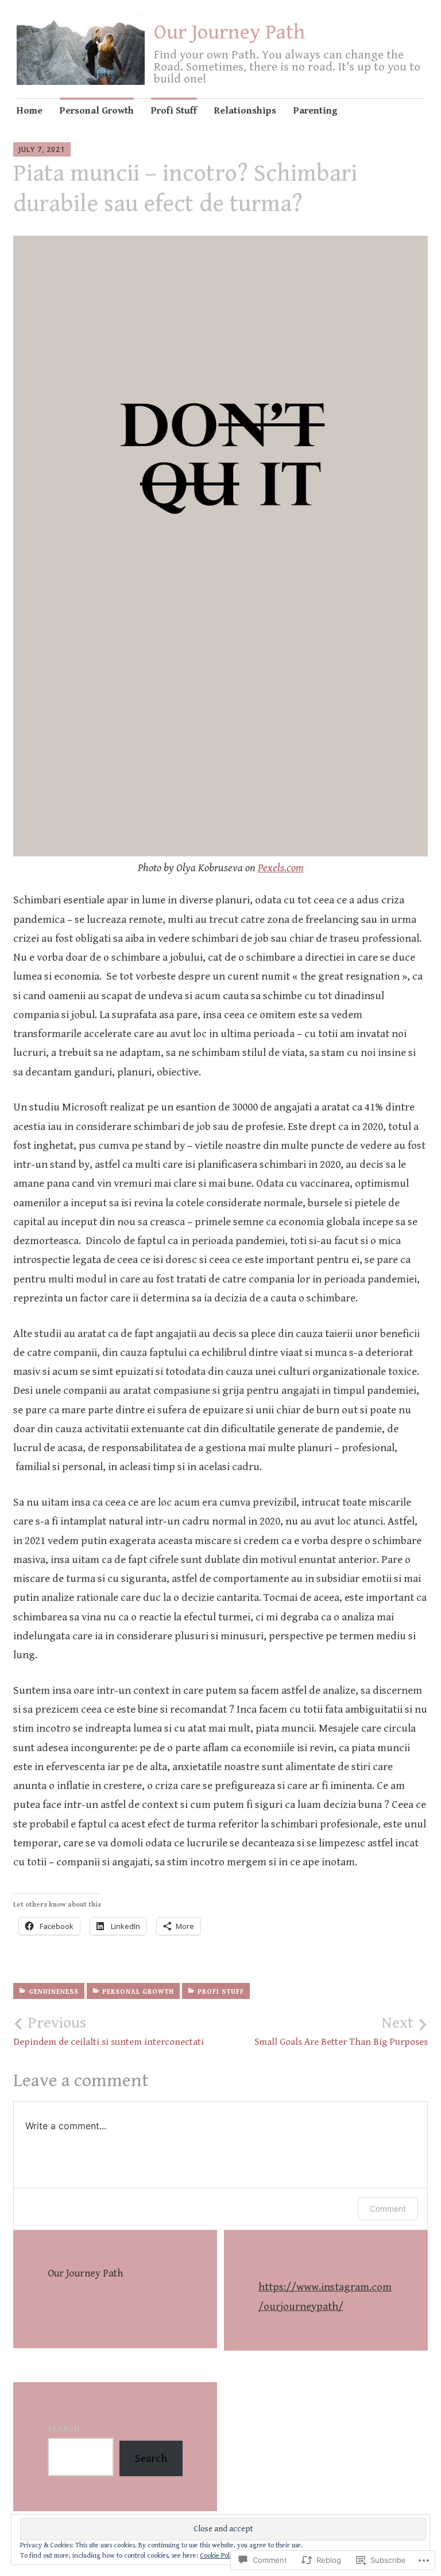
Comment (388, 2209)
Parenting (316, 111)
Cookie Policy (219, 2556)
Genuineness (54, 1992)
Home (30, 111)
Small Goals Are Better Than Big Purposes (341, 2031)
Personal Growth (97, 111)
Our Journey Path (230, 32)
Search (64, 2429)
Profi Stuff (174, 111)
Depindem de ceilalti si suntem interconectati (109, 2031)
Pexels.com (281, 868)
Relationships (245, 111)
